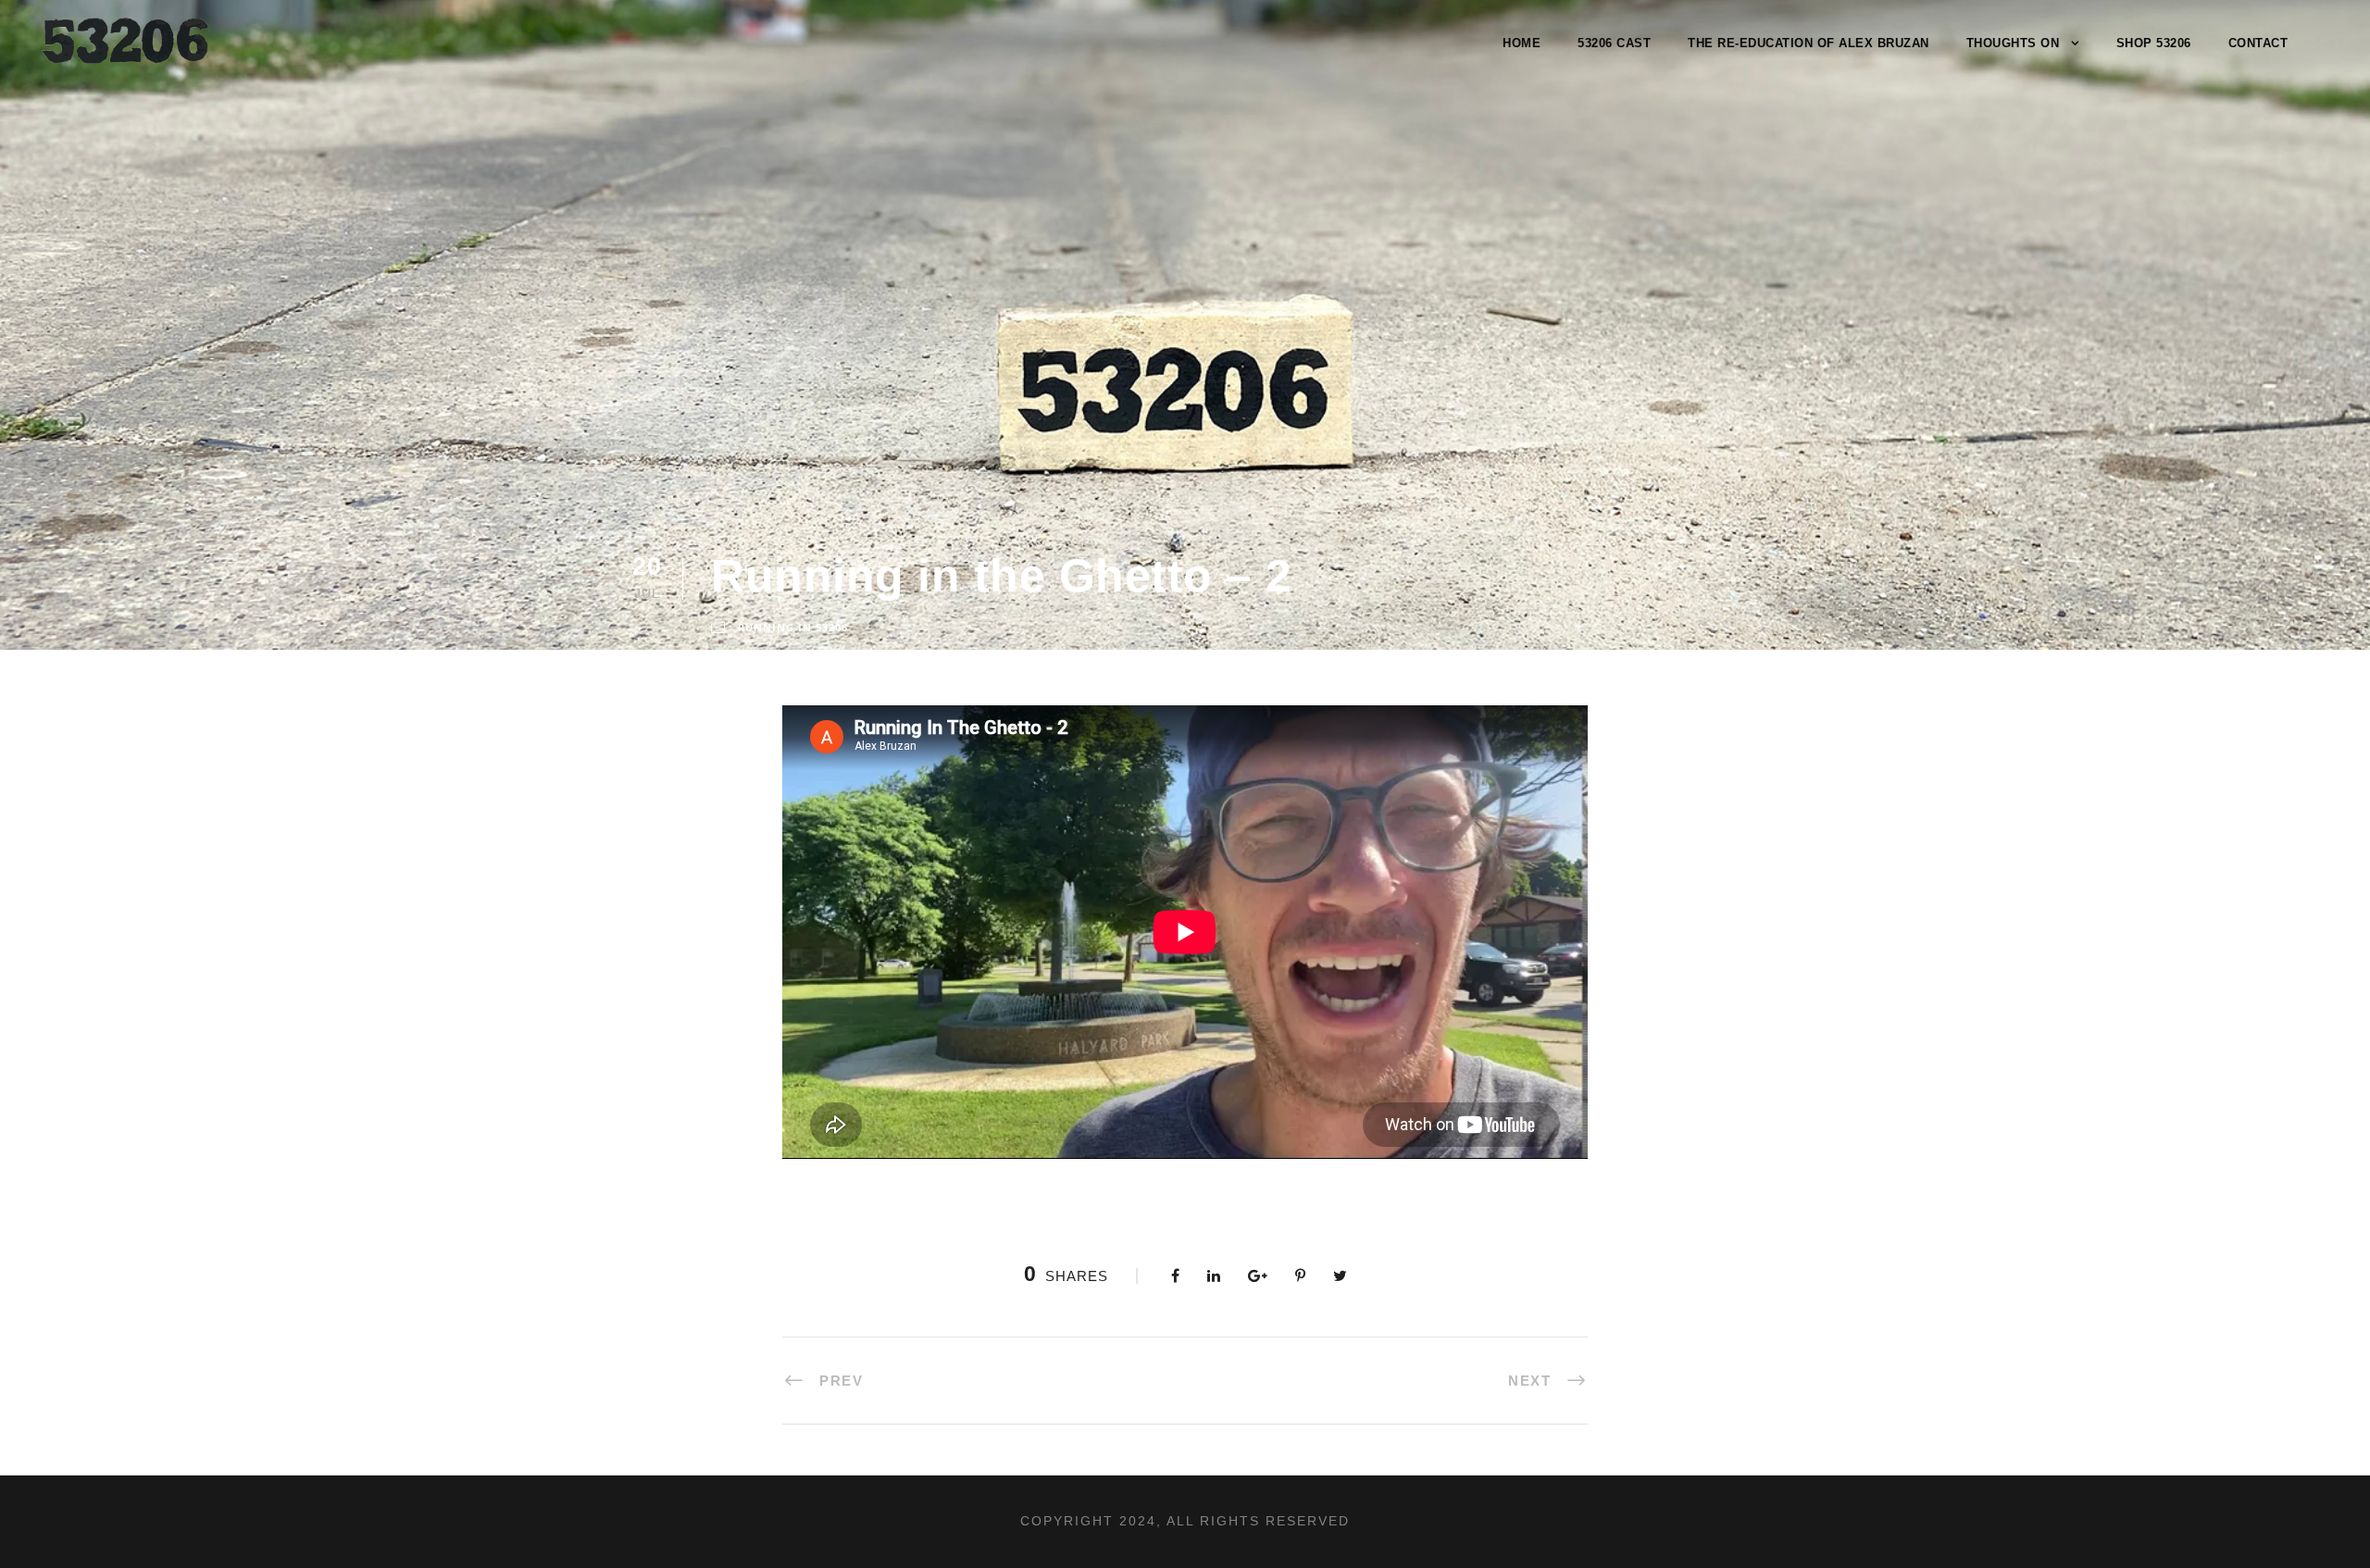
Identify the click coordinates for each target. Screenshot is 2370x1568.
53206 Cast (1614, 43)
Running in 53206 (793, 627)
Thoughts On (2013, 43)
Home (1522, 43)
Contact (2258, 43)
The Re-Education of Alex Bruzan (1809, 43)
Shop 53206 (2154, 43)
